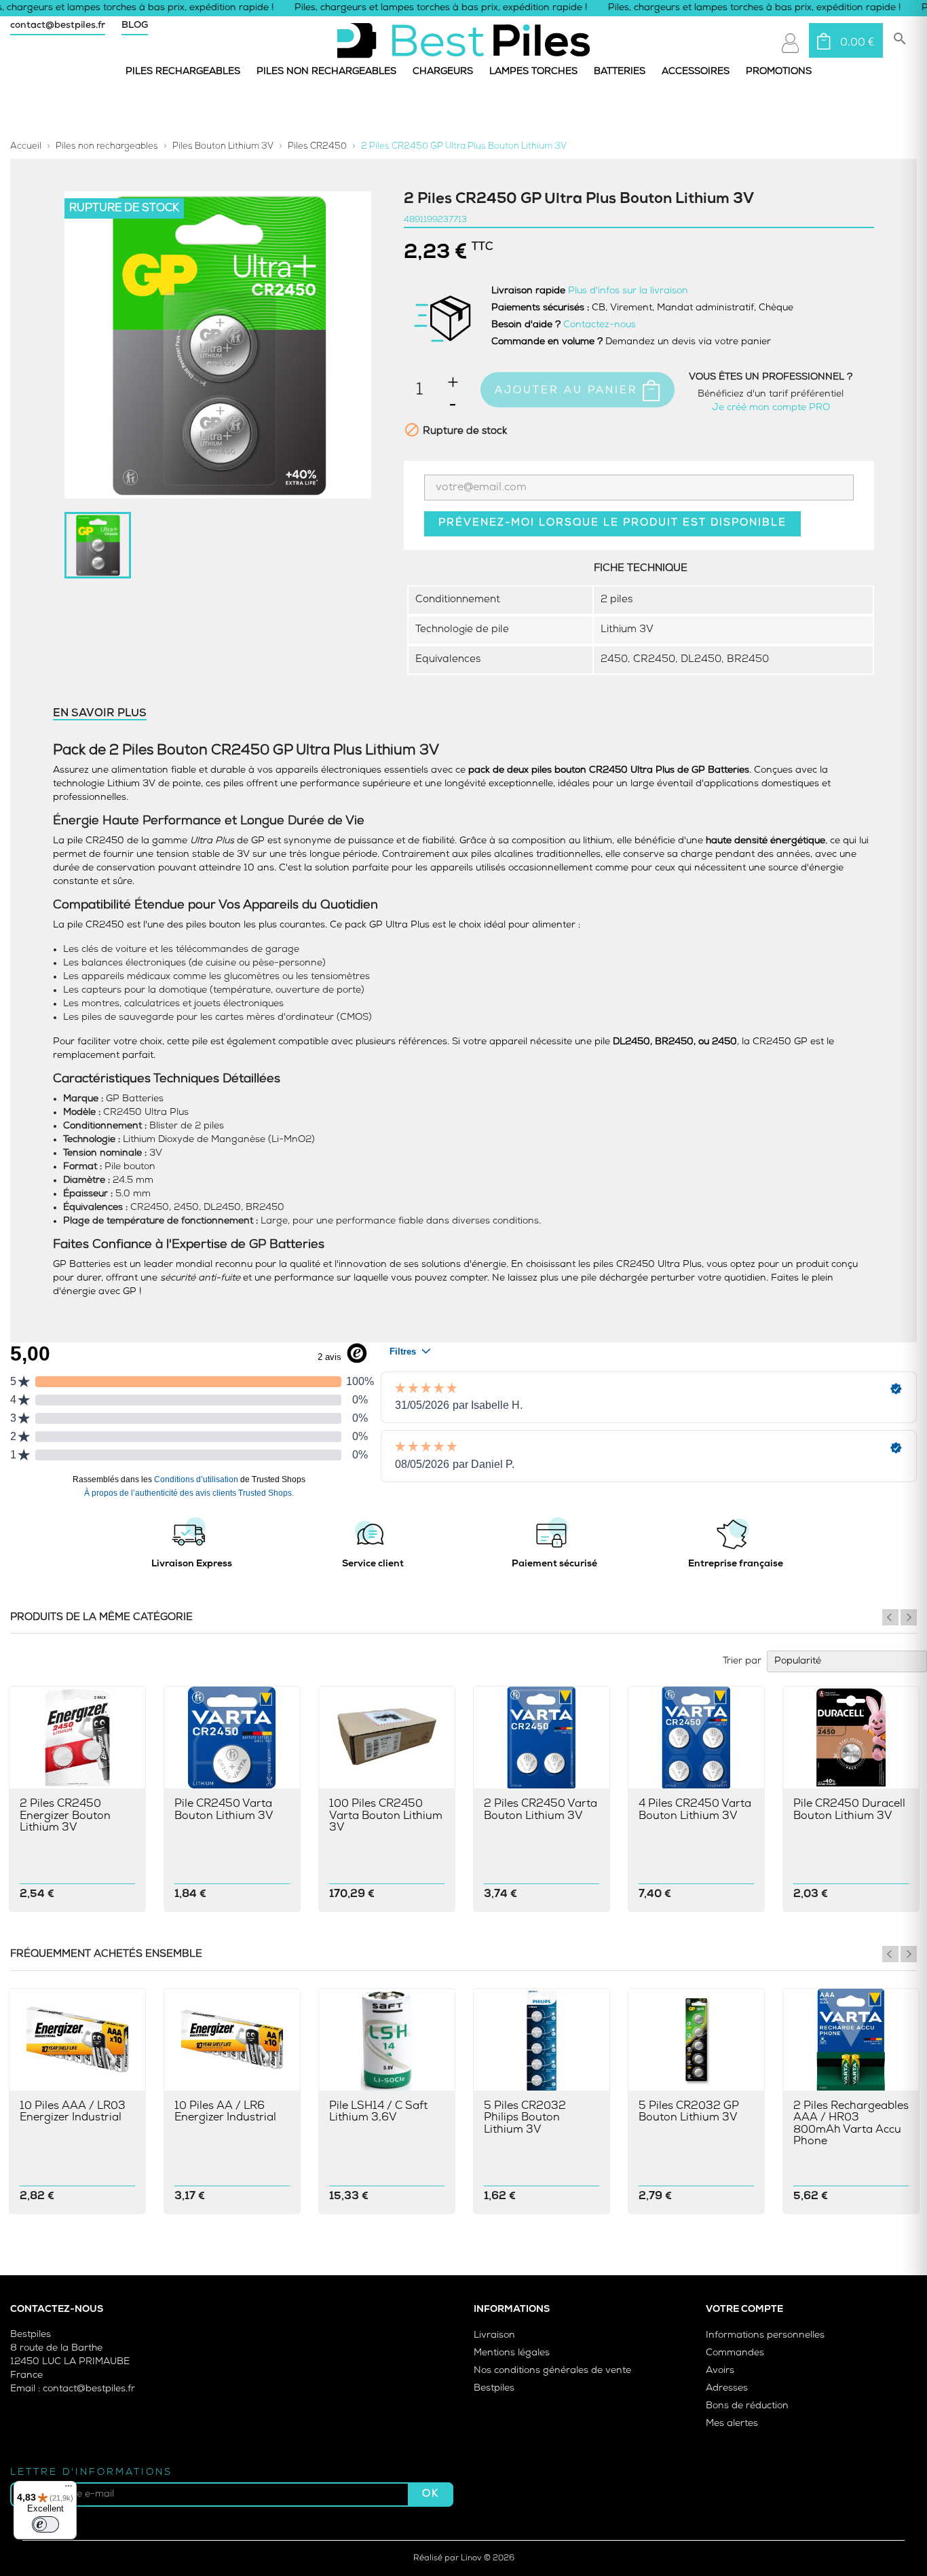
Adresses (727, 2388)
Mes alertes (732, 2424)
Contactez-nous (600, 325)
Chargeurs (443, 72)
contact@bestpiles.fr (58, 25)
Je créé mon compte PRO (771, 408)
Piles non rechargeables (326, 72)
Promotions (779, 72)
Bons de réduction (747, 2406)
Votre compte (744, 2310)
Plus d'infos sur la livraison (628, 291)
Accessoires (696, 72)
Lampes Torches (533, 72)
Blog (135, 25)
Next (909, 1617)
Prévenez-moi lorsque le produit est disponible (612, 523)
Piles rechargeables (183, 72)
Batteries (620, 72)
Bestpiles (494, 2388)
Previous (890, 1617)
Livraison (494, 2335)
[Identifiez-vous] (790, 43)
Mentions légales (512, 2353)
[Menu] (69, 2489)
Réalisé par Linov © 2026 (464, 2558)
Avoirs (720, 2371)
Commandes (735, 2353)
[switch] (45, 2524)
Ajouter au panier (569, 391)
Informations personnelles (765, 2335)
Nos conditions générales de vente (552, 2371)
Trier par (742, 1661)
